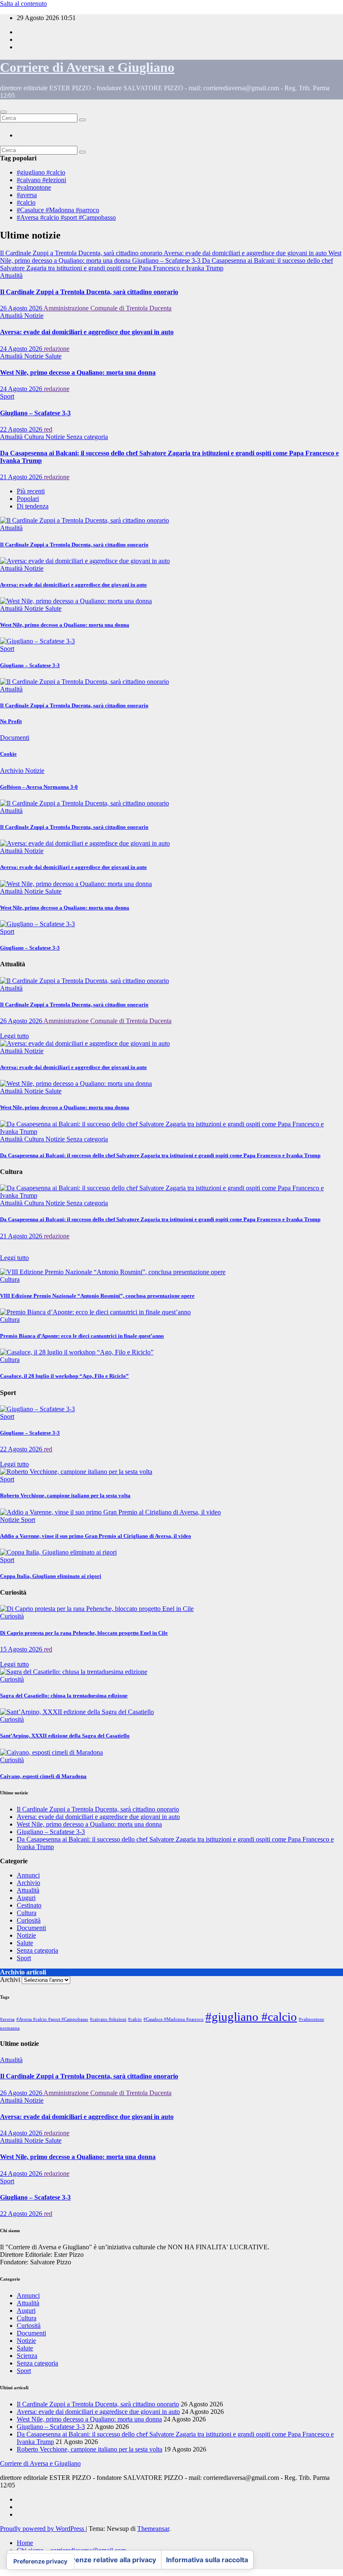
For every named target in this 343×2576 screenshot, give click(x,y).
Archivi (10, 1980)
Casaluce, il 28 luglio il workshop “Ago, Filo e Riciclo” (64, 1376)
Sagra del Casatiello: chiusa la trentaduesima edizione (64, 1696)
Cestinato (29, 1905)
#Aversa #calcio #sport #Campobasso (66, 217)
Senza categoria (87, 437)
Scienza (27, 2356)
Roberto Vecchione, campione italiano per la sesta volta (65, 1495)
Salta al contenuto (23, 4)
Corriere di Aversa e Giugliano (87, 67)
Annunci (28, 1875)
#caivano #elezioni (41, 180)
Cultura (35, 437)
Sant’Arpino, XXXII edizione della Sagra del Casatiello (65, 1736)
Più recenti (31, 491)
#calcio (26, 202)
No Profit (11, 721)
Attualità (11, 276)
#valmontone (34, 187)
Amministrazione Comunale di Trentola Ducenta (108, 308)
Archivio (13, 771)
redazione (57, 349)
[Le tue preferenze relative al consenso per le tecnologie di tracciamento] (40, 2561)
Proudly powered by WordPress (43, 2529)
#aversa (27, 195)
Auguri (26, 1898)
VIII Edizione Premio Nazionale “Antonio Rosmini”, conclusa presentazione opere (97, 1296)
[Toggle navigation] (3, 112)
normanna (10, 2028)
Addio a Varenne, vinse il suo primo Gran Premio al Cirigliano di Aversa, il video (96, 1536)
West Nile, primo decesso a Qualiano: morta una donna (78, 372)
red (48, 429)
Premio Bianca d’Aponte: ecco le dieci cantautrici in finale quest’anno (82, 1336)
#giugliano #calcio (41, 172)
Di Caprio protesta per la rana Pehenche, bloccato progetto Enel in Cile (84, 1633)
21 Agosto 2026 (22, 477)
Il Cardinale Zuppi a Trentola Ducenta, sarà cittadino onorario (89, 292)
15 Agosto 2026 (22, 1649)
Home (25, 2543)
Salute (53, 356)
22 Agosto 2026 (22, 429)
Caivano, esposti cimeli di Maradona (43, 1776)
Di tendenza (33, 506)
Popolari (28, 499)
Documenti (15, 738)
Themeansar (153, 2529)
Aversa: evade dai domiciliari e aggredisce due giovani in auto (87, 332)
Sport (7, 396)
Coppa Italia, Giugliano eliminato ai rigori (51, 1576)
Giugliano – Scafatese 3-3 (35, 413)
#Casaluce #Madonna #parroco (58, 210)
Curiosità (12, 1616)
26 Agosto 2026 (22, 308)
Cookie (8, 754)
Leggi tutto (14, 1036)
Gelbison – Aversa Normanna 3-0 (39, 787)
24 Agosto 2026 (22, 349)
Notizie (34, 316)
